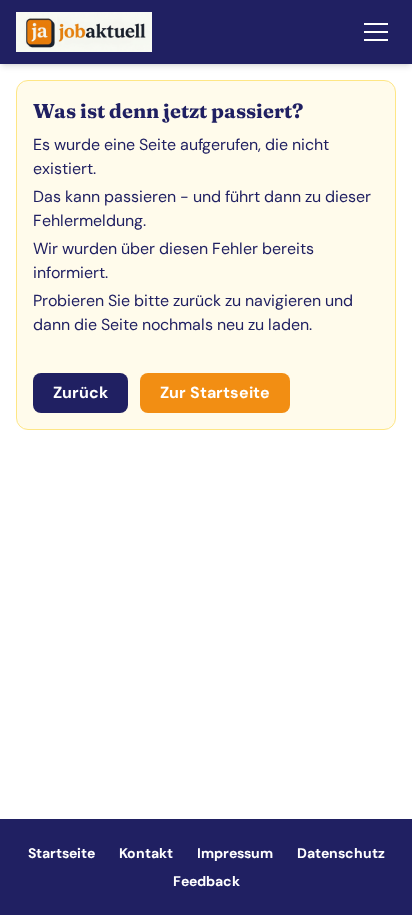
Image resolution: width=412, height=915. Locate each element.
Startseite (61, 853)
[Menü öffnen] (376, 32)
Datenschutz (341, 853)
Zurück (80, 392)
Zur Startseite (215, 392)
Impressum (235, 853)
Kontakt (146, 853)
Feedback (206, 881)
